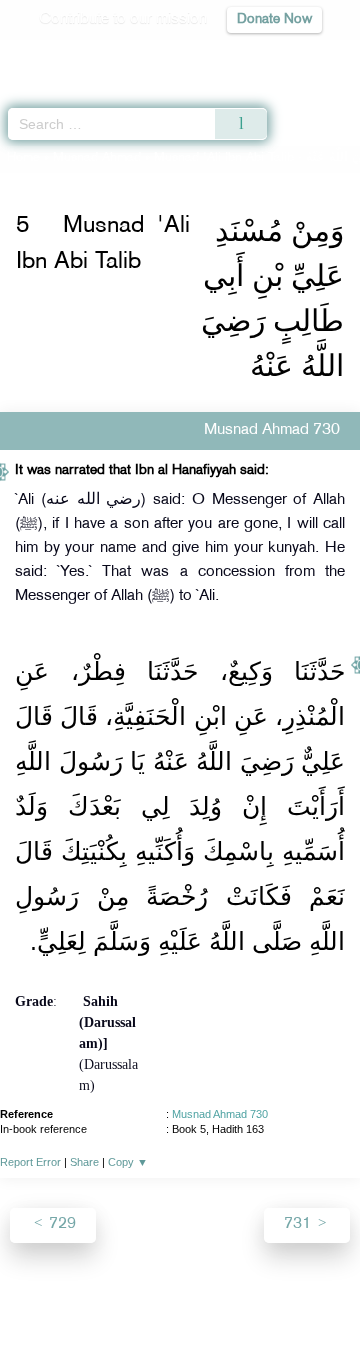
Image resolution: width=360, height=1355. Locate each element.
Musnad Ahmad (97, 158)
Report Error (30, 1162)
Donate (180, 1320)
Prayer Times (221, 55)
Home (23, 158)
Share (84, 1162)
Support (151, 1296)
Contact (305, 1296)
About (41, 1296)
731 (299, 1224)
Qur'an (65, 55)
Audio (301, 55)
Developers (229, 1296)
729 (60, 1224)
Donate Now (274, 19)
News (92, 1296)
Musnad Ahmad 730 (220, 1114)
